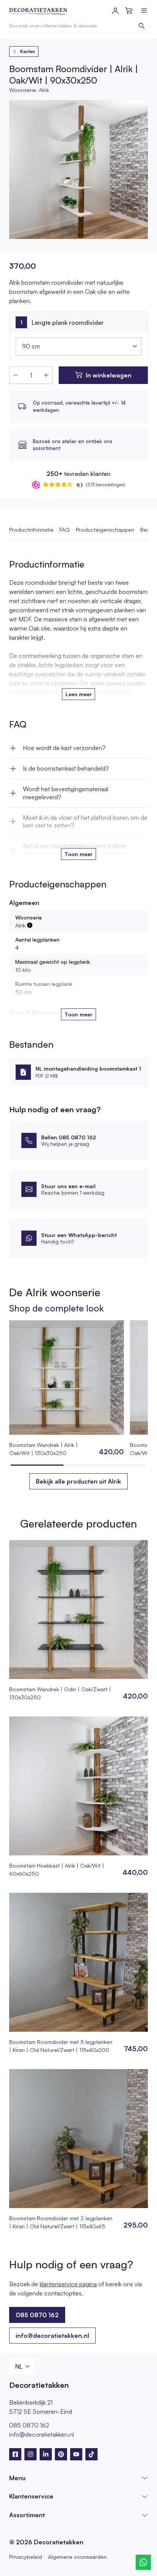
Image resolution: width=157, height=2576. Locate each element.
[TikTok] (91, 2454)
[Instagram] (30, 2454)
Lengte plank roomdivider (68, 323)
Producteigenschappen (105, 530)
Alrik (44, 90)
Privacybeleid (26, 2557)
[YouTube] (76, 2454)
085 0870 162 (29, 2425)
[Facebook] (15, 2454)
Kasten (28, 51)
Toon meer (78, 854)
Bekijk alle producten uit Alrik (78, 1481)
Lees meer (79, 694)
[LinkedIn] (46, 2454)
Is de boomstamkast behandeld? (66, 768)
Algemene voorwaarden (77, 2557)
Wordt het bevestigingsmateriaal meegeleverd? (66, 793)
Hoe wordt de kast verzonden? (64, 748)
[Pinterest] (61, 2454)
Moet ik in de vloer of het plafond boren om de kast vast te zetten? (85, 822)
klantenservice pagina (68, 2284)
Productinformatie (31, 530)
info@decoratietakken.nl (52, 2336)
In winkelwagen (109, 375)
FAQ (65, 530)
